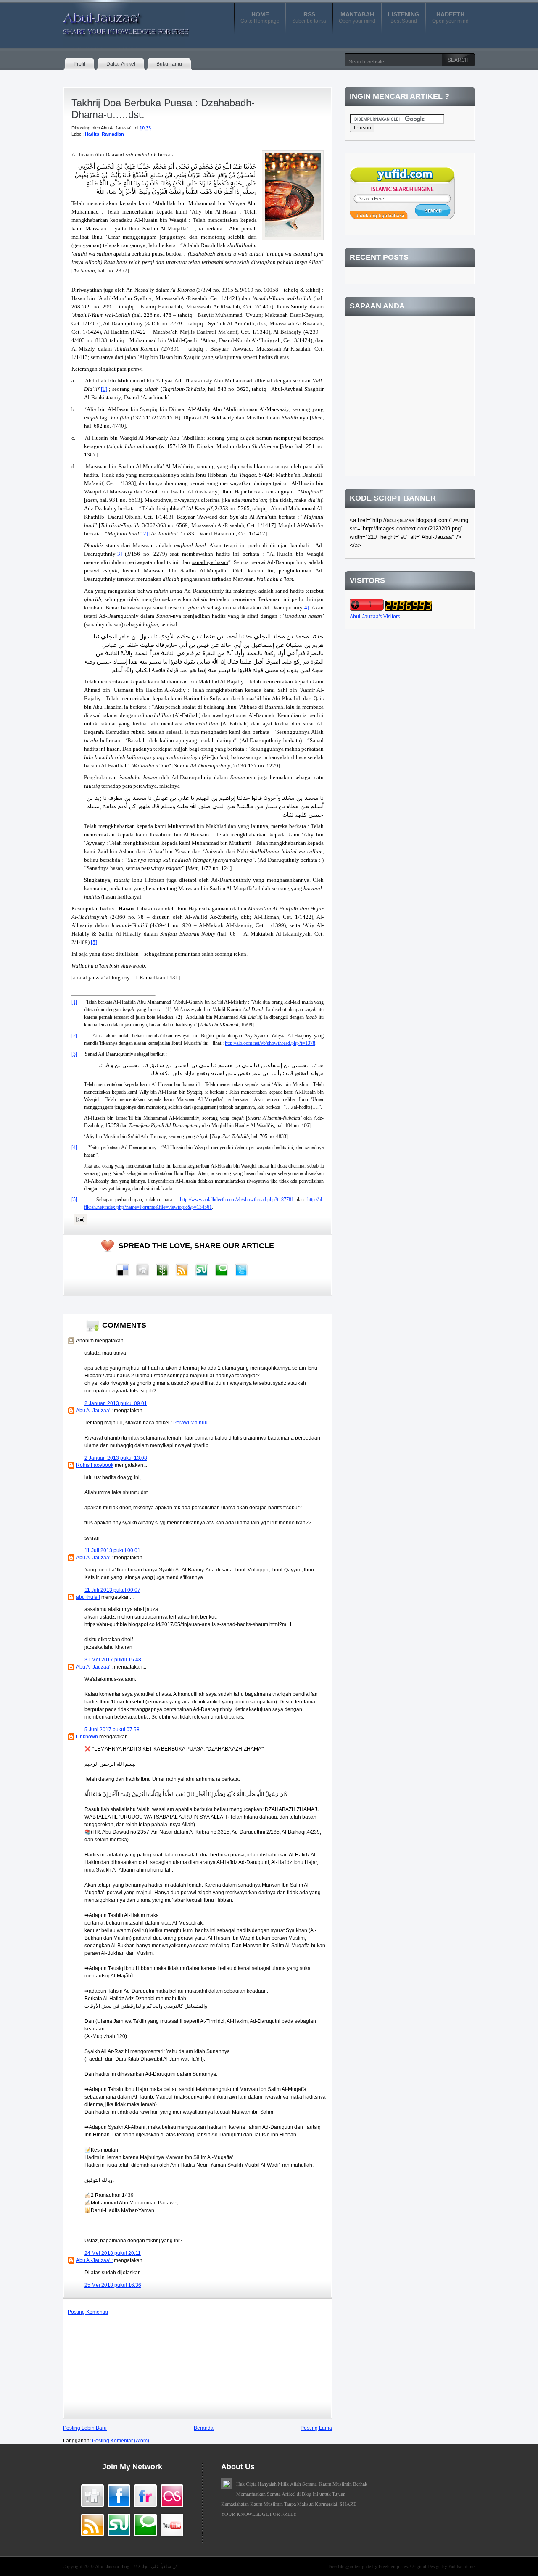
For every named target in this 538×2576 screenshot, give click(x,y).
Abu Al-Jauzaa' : (94, 1411)
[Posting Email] (79, 1219)
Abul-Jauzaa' (117, 21)
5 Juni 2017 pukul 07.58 (112, 1730)
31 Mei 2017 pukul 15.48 (113, 1660)
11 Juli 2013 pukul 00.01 (112, 1550)
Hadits (92, 134)
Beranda (204, 2428)
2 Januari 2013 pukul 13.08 (116, 1458)
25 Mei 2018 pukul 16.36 (113, 2285)
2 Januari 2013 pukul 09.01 (116, 1403)
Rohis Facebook (95, 1465)
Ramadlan (113, 134)
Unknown (87, 1737)
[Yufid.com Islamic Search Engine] (402, 218)
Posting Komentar (88, 2312)
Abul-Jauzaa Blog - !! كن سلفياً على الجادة (136, 2566)
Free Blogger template (350, 2566)
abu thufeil (88, 1597)
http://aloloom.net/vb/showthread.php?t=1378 (270, 1043)
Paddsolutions (462, 2566)
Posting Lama (316, 2428)
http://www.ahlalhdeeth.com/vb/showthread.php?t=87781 (237, 1200)
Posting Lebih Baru (85, 2428)
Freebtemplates (393, 2566)
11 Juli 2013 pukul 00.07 (112, 1590)
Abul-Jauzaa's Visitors (375, 617)
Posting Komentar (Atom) (121, 2441)
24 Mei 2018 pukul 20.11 (113, 2253)
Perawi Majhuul (191, 1423)
